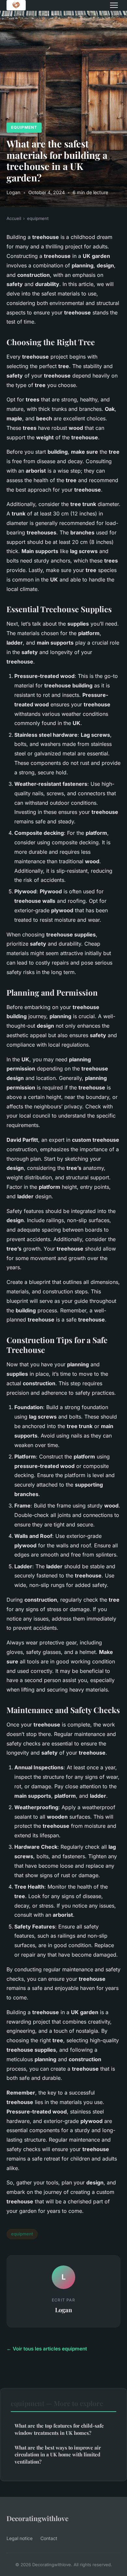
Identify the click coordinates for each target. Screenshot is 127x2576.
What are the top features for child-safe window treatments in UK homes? (59, 2429)
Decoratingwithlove (37, 2518)
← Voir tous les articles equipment (47, 2349)
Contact (49, 2538)
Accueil (14, 218)
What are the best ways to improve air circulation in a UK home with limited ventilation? (58, 2455)
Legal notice (20, 2538)
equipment (24, 127)
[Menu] (114, 5)
